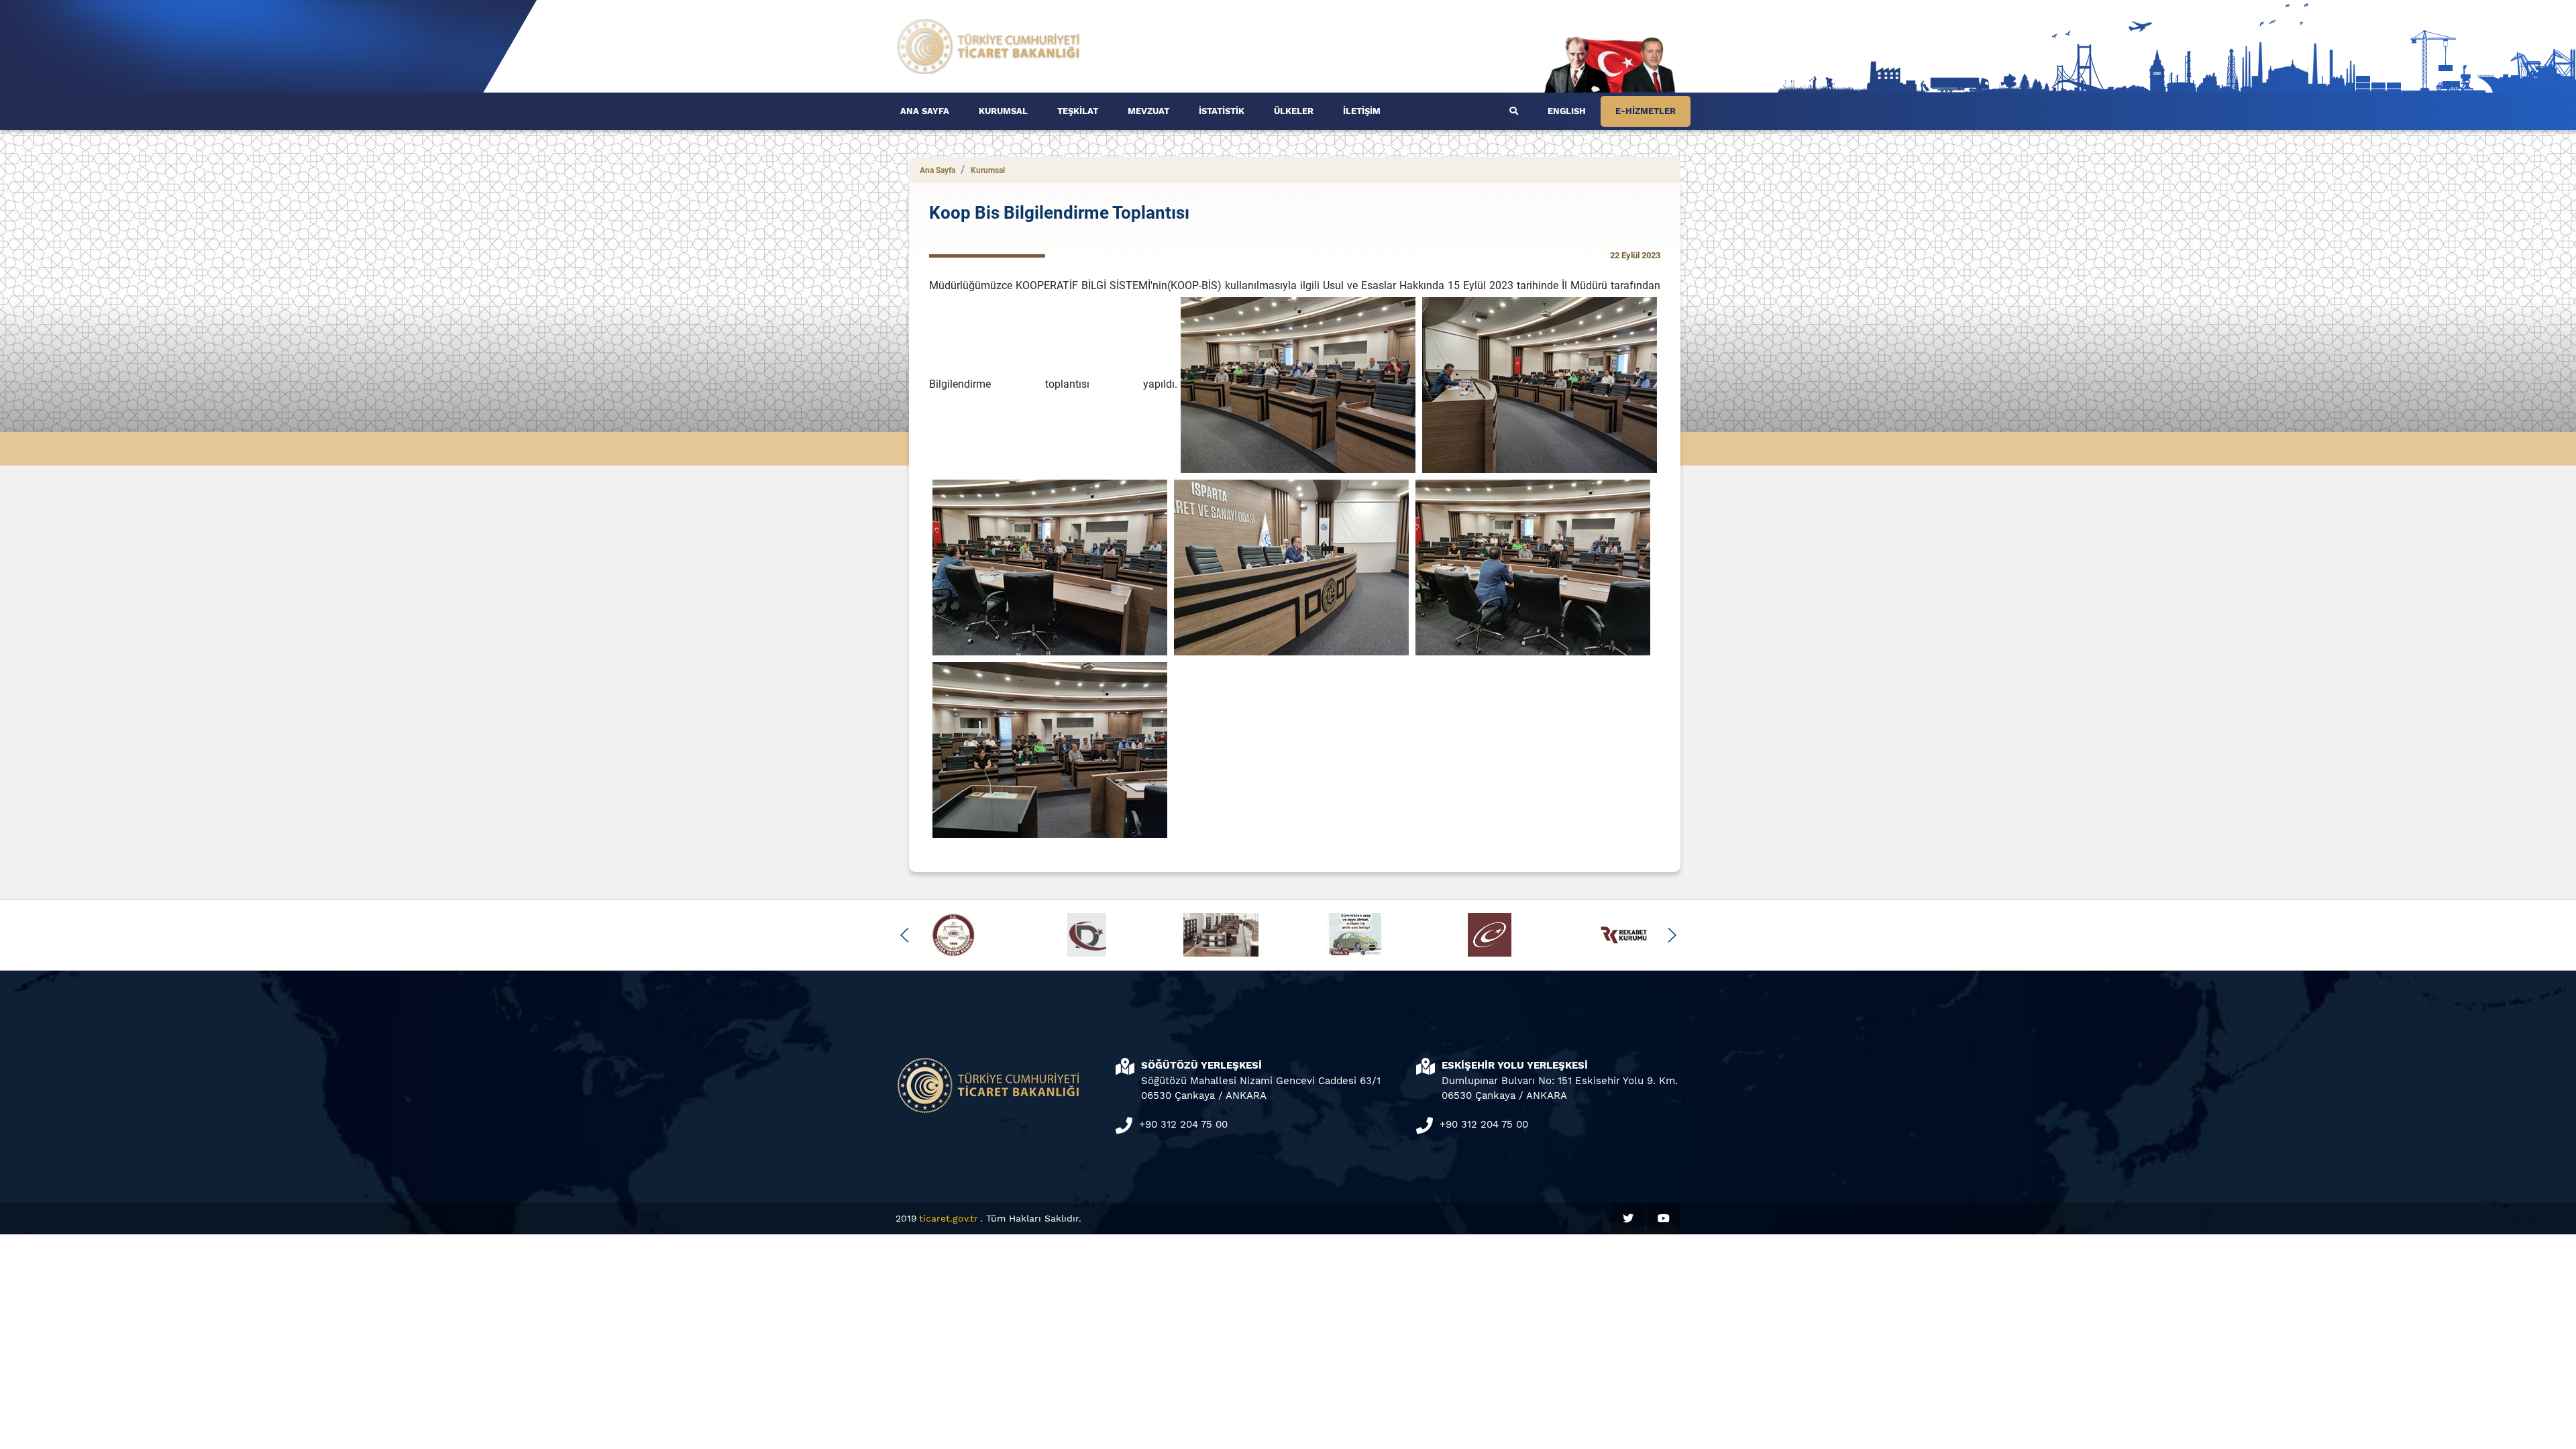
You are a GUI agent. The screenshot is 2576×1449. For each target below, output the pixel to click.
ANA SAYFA (925, 111)
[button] (905, 935)
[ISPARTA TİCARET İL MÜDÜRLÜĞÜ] (989, 45)
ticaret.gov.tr (949, 1218)
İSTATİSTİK (1222, 111)
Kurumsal (988, 170)
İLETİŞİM (1362, 111)
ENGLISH (1567, 111)
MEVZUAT (1148, 111)
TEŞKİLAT (1078, 111)
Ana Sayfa (937, 170)
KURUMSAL (1003, 111)
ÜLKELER (1294, 111)
